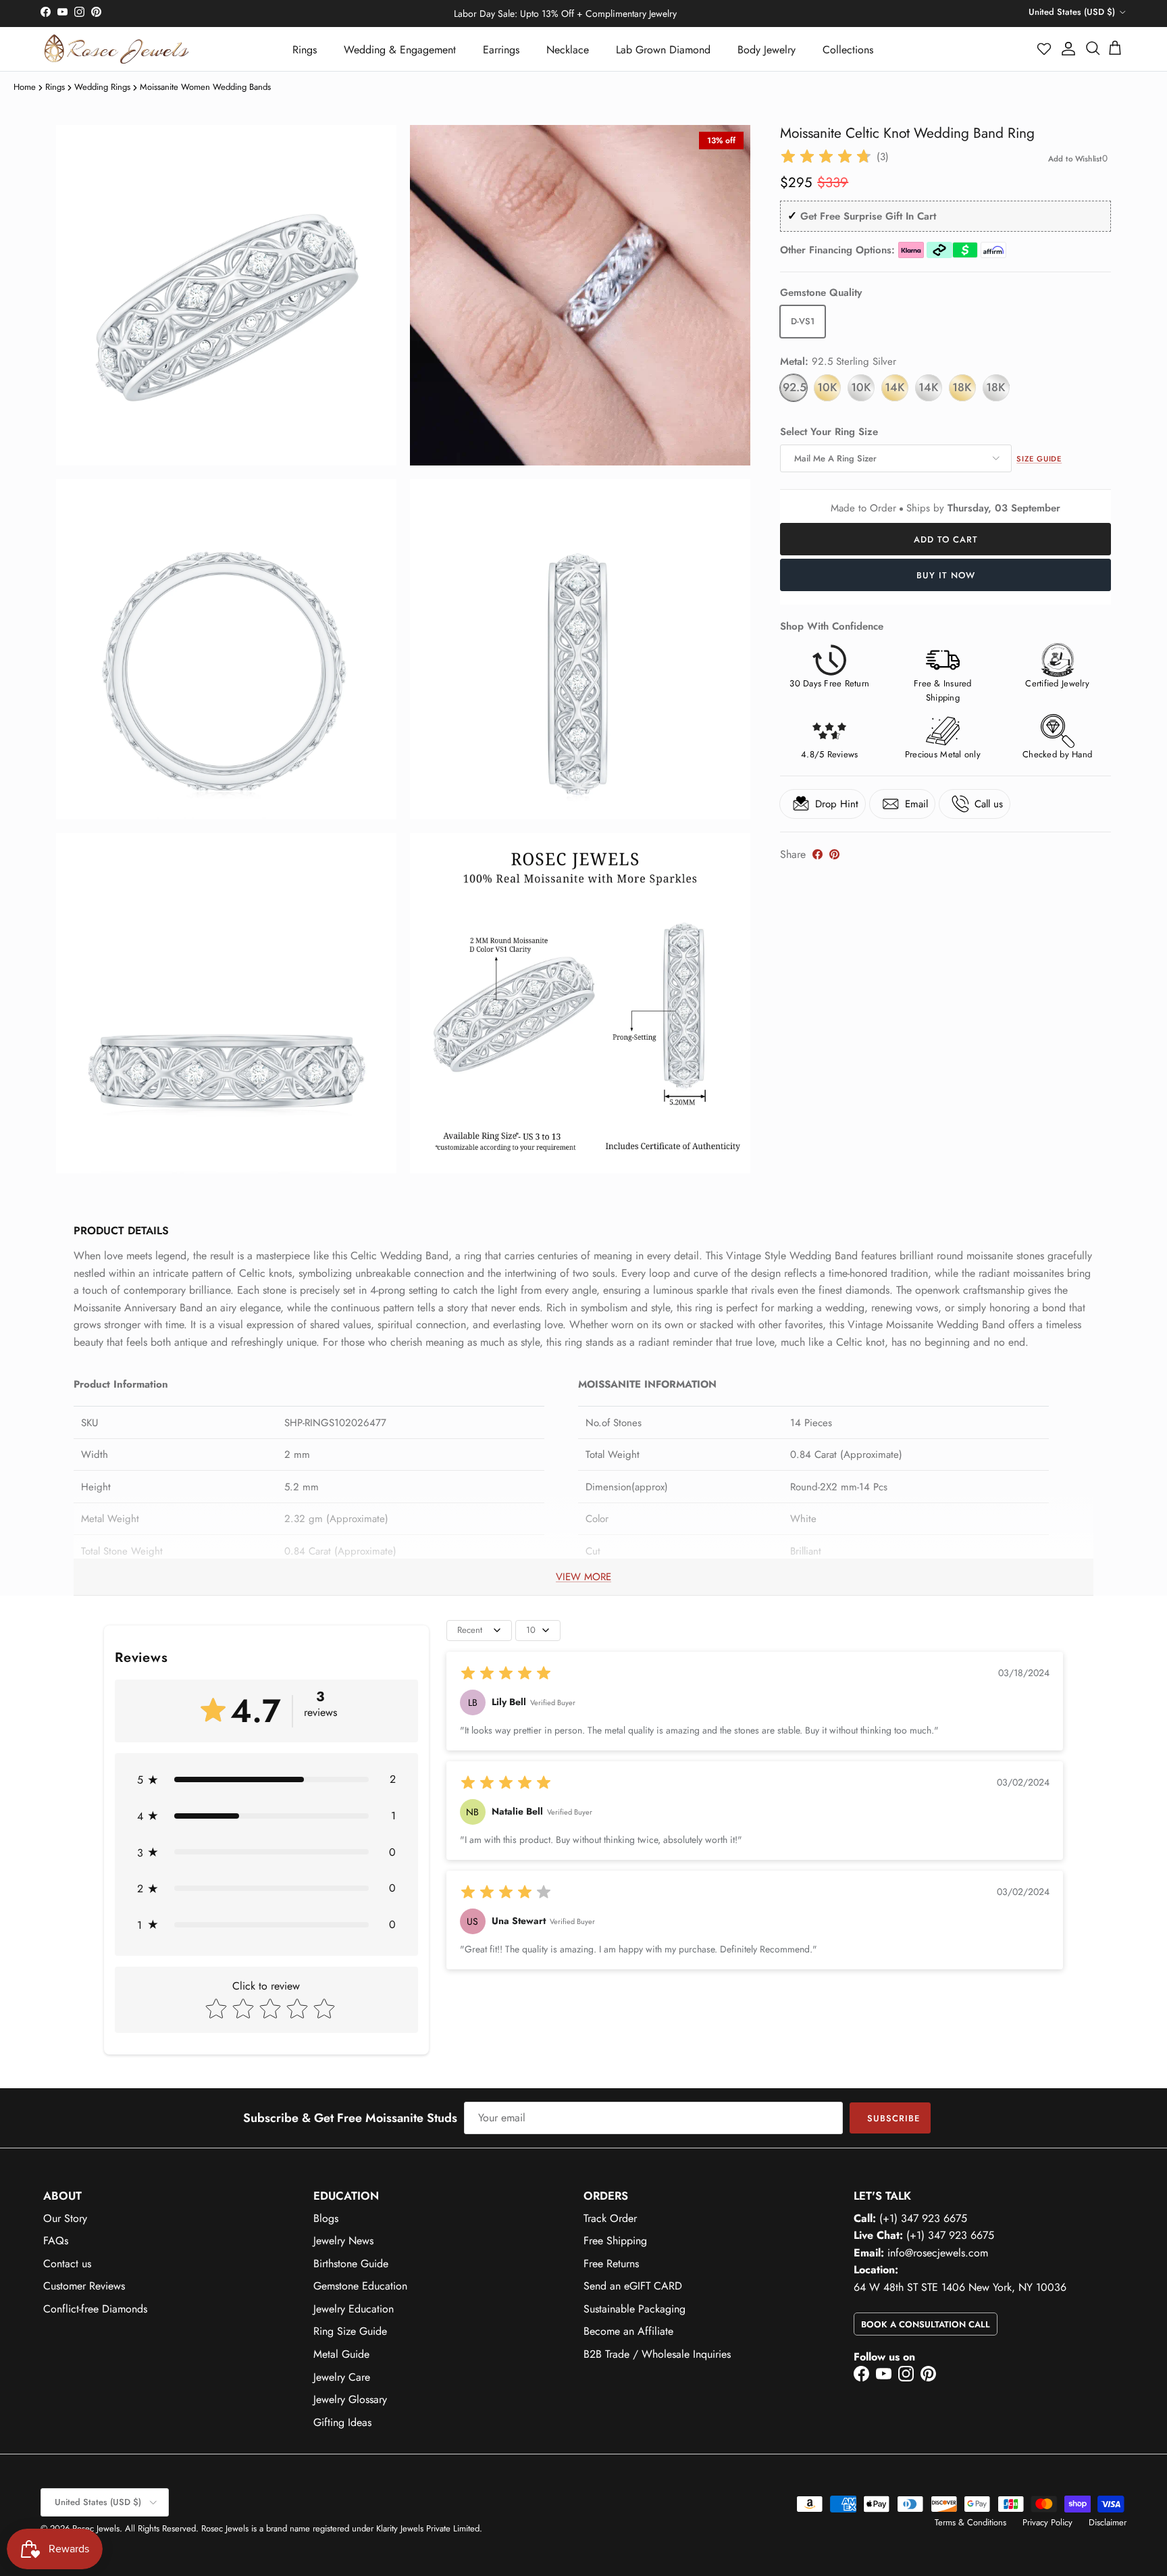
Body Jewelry (767, 50)
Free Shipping (615, 2241)
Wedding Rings (102, 87)
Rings (305, 50)
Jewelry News (343, 2241)
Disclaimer (1108, 2522)
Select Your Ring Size (829, 432)
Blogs (326, 2218)
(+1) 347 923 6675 (923, 2218)
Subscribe (893, 2118)
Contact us (67, 2264)
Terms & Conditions (970, 2522)
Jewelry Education (354, 2309)
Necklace (568, 50)
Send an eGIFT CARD (633, 2286)
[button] (1045, 49)
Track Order (610, 2218)
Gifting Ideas (342, 2422)
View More (583, 1577)
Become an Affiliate (628, 2331)
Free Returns (611, 2264)
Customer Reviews (84, 2286)
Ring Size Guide (350, 2331)
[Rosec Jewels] (116, 49)
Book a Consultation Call (926, 2324)
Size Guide (1039, 459)
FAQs (56, 2241)
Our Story (65, 2218)
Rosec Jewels (96, 2528)
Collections (848, 50)
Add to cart (946, 539)
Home (25, 87)
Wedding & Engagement (400, 50)
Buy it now (946, 575)
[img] (826, 157)
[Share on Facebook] (818, 854)
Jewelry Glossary (350, 2399)
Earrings (501, 50)
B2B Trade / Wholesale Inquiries (657, 2354)
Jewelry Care (342, 2377)
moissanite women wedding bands (205, 87)
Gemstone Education (360, 2286)
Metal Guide (341, 2354)
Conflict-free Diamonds (95, 2309)
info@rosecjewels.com (938, 2253)
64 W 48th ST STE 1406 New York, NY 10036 (960, 2287)
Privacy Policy (1047, 2522)
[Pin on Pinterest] (834, 854)
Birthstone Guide (351, 2264)
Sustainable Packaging (634, 2309)
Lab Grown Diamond (663, 50)
